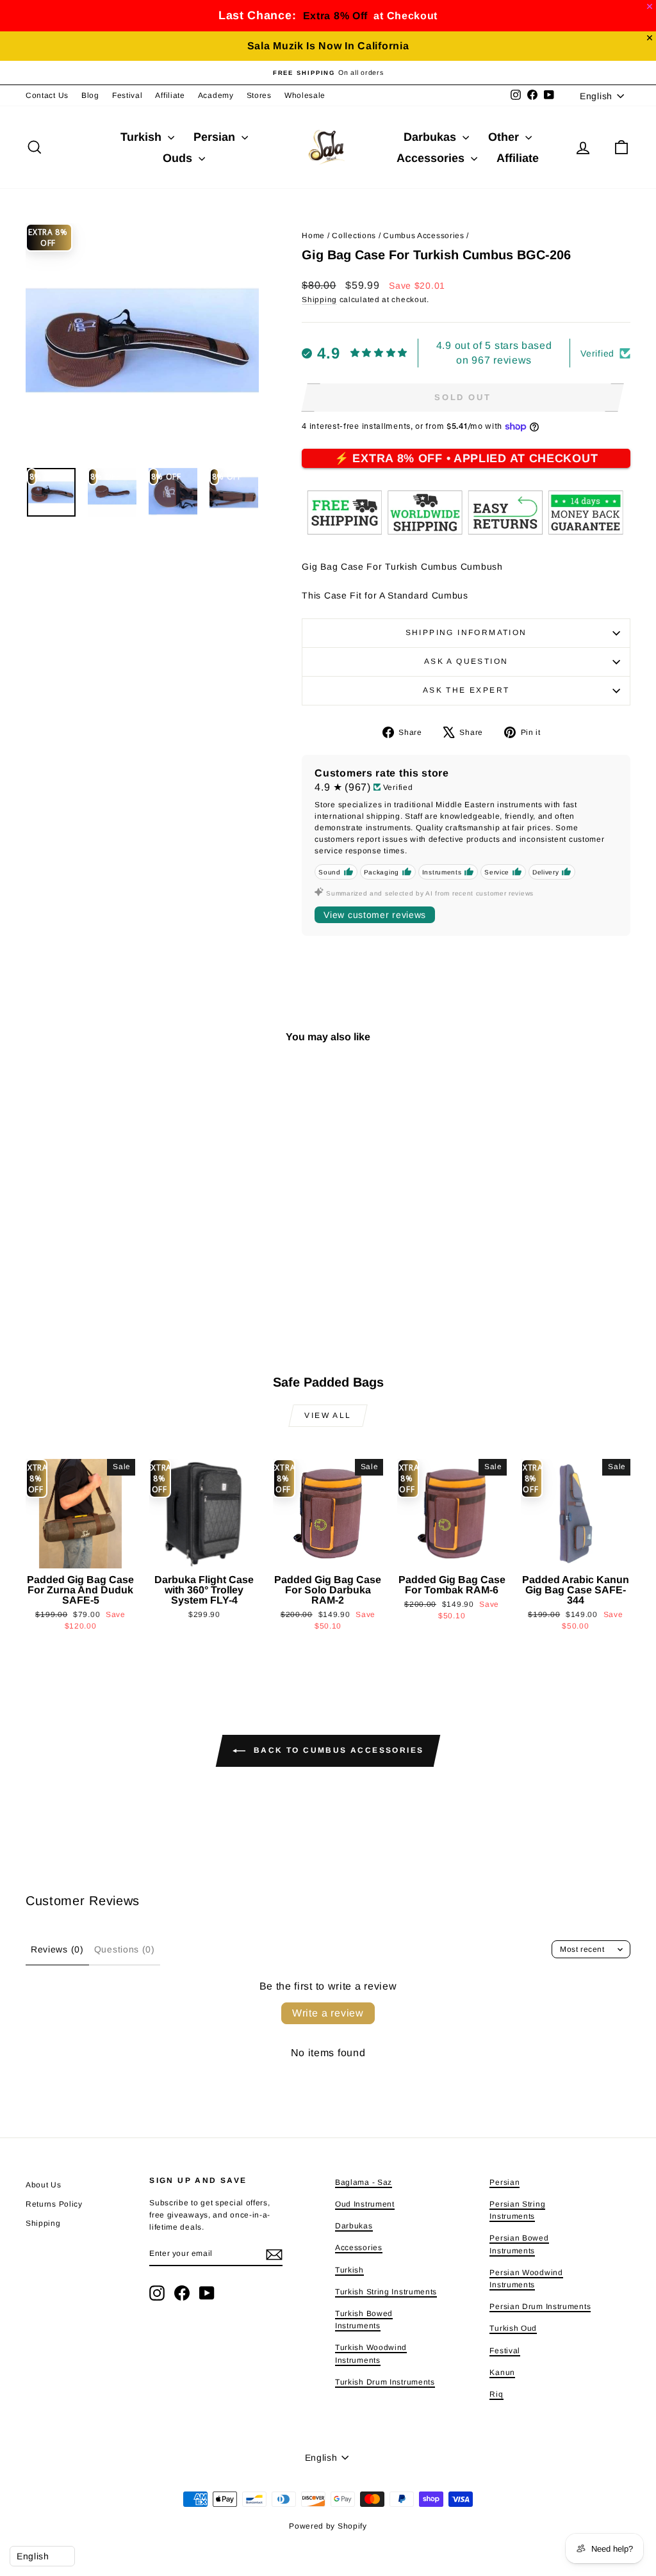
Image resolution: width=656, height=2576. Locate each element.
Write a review (328, 2013)
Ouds (179, 158)
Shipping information (466, 632)
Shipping (319, 300)
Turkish (143, 137)
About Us (44, 2185)
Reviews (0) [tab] (57, 1949)
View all (328, 1415)
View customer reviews (375, 915)
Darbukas (431, 137)
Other (505, 137)
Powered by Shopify (328, 2526)
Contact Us (47, 95)
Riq (496, 2394)
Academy (216, 95)
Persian (216, 137)
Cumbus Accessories (424, 236)
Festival (127, 95)
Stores (259, 95)
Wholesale (305, 95)
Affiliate (170, 95)
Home (313, 236)
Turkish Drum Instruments (385, 2382)
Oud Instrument (365, 2204)
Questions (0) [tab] (125, 1949)
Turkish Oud (513, 2328)
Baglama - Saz (364, 2182)
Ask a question (466, 661)
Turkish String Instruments (386, 2292)
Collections (354, 236)
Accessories (432, 158)
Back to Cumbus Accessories (337, 1750)
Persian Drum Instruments (540, 2306)
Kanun (502, 2372)
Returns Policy (54, 2204)
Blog (90, 95)
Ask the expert (466, 690)
